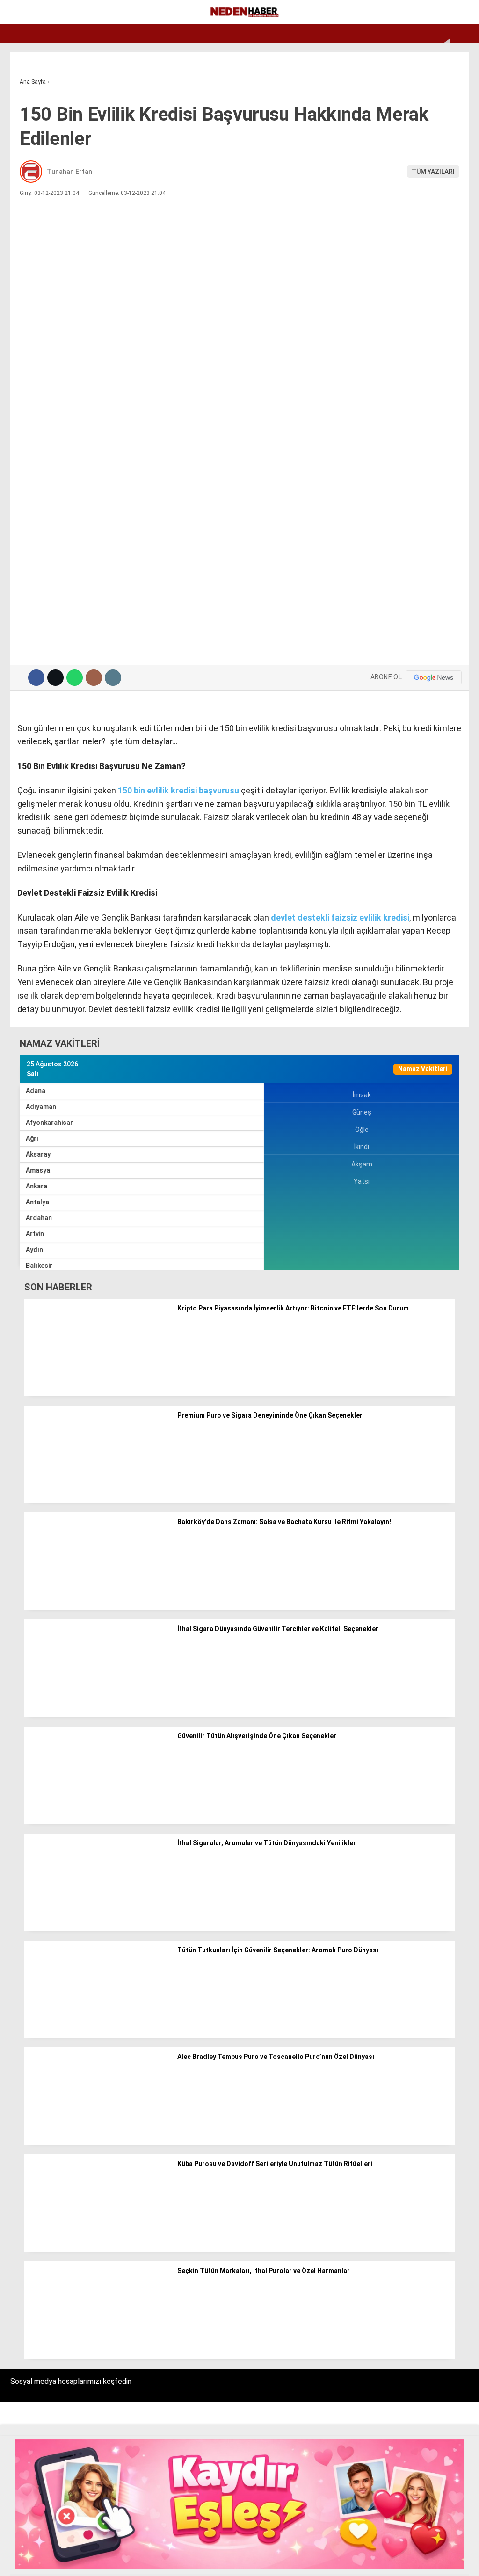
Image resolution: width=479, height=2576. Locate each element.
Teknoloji (31, 210)
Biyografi (30, 96)
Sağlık (25, 191)
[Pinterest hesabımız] (239, 2561)
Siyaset (27, 172)
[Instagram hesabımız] (144, 2561)
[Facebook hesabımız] (49, 2561)
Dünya (24, 115)
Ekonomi (28, 77)
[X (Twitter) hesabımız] (97, 2561)
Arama (383, 45)
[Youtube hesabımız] (192, 2561)
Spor (22, 134)
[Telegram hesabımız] (286, 2561)
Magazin (29, 153)
